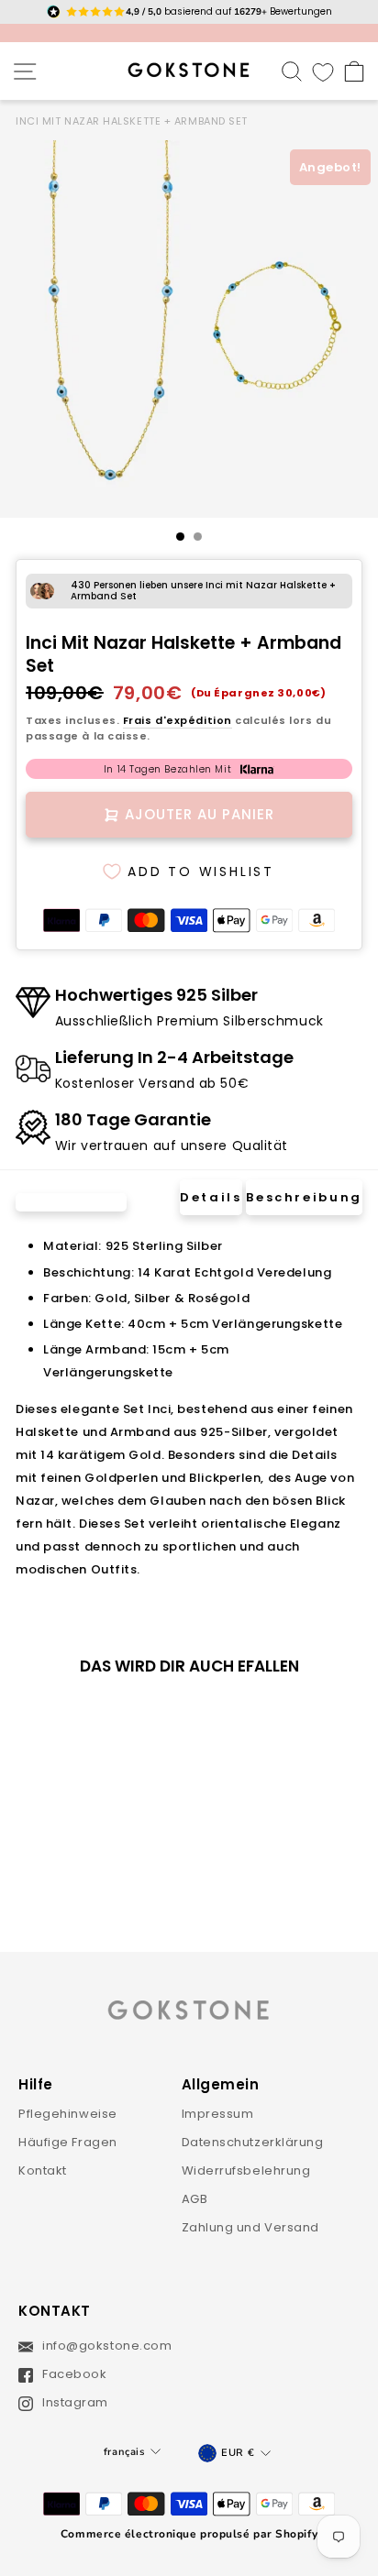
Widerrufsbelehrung (246, 2170)
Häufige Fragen (68, 2142)
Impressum (218, 2114)
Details (211, 1197)
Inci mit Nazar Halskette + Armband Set (132, 121)
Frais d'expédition (178, 720)
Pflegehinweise (68, 2114)
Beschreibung (304, 1197)
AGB (195, 2199)
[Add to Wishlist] (128, 1721)
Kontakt (43, 2170)
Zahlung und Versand (251, 2227)
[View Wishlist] (323, 71)
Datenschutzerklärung (253, 2142)
